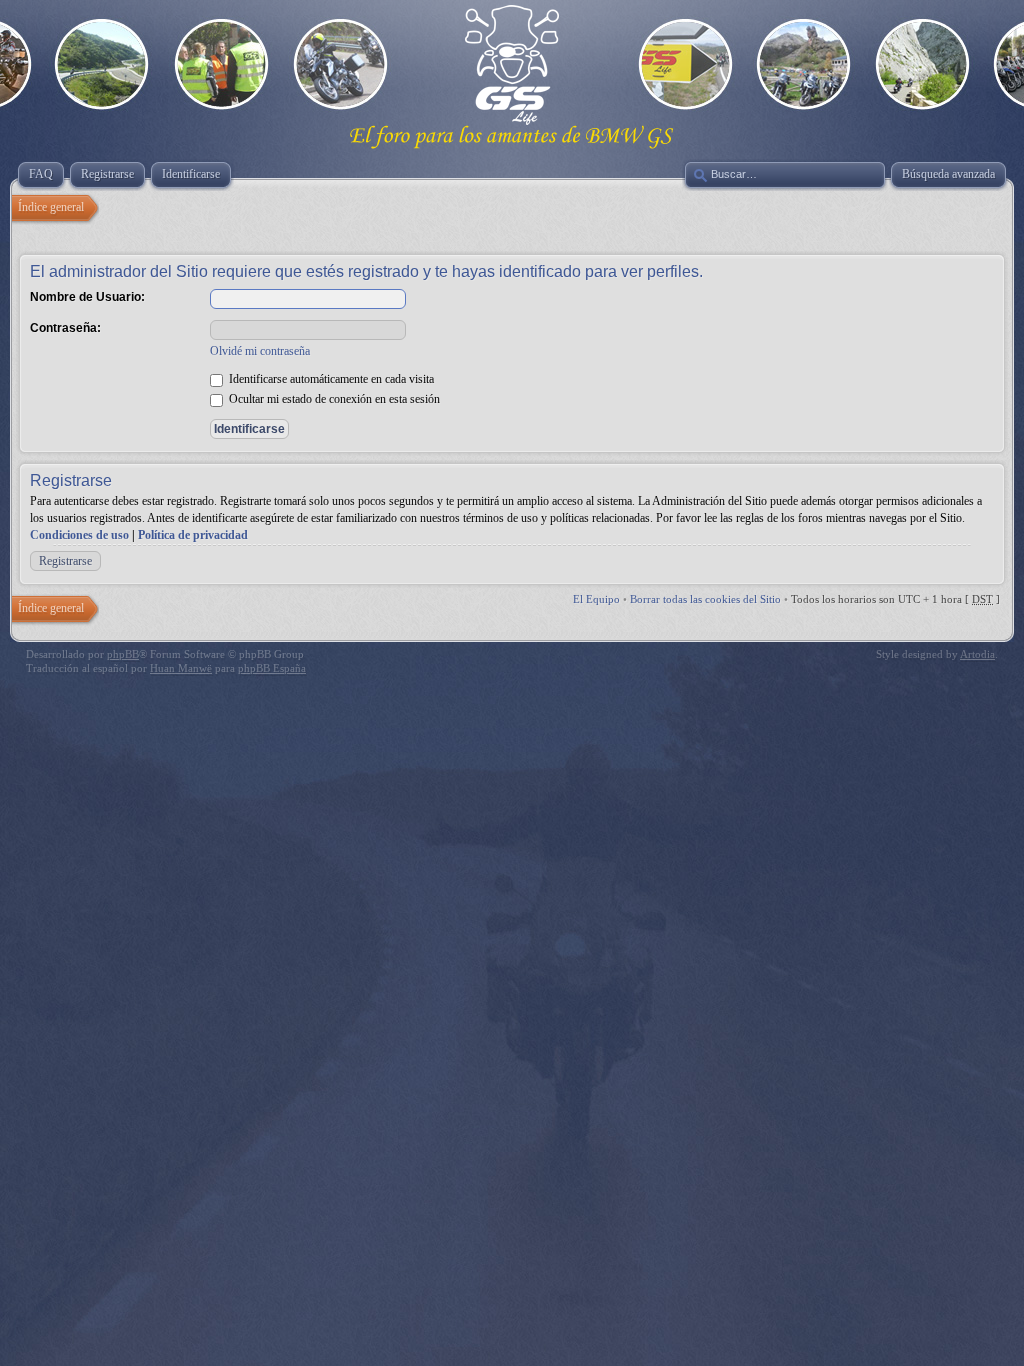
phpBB (123, 654)
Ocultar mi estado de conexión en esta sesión (333, 399)
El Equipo (596, 599)
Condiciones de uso (79, 535)
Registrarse (65, 561)
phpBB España (272, 668)
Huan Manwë (181, 668)
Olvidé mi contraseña (260, 351)
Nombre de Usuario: (87, 297)
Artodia (977, 654)
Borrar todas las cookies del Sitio (705, 599)
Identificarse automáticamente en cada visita (330, 379)
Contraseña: (65, 328)
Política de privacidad (193, 535)
